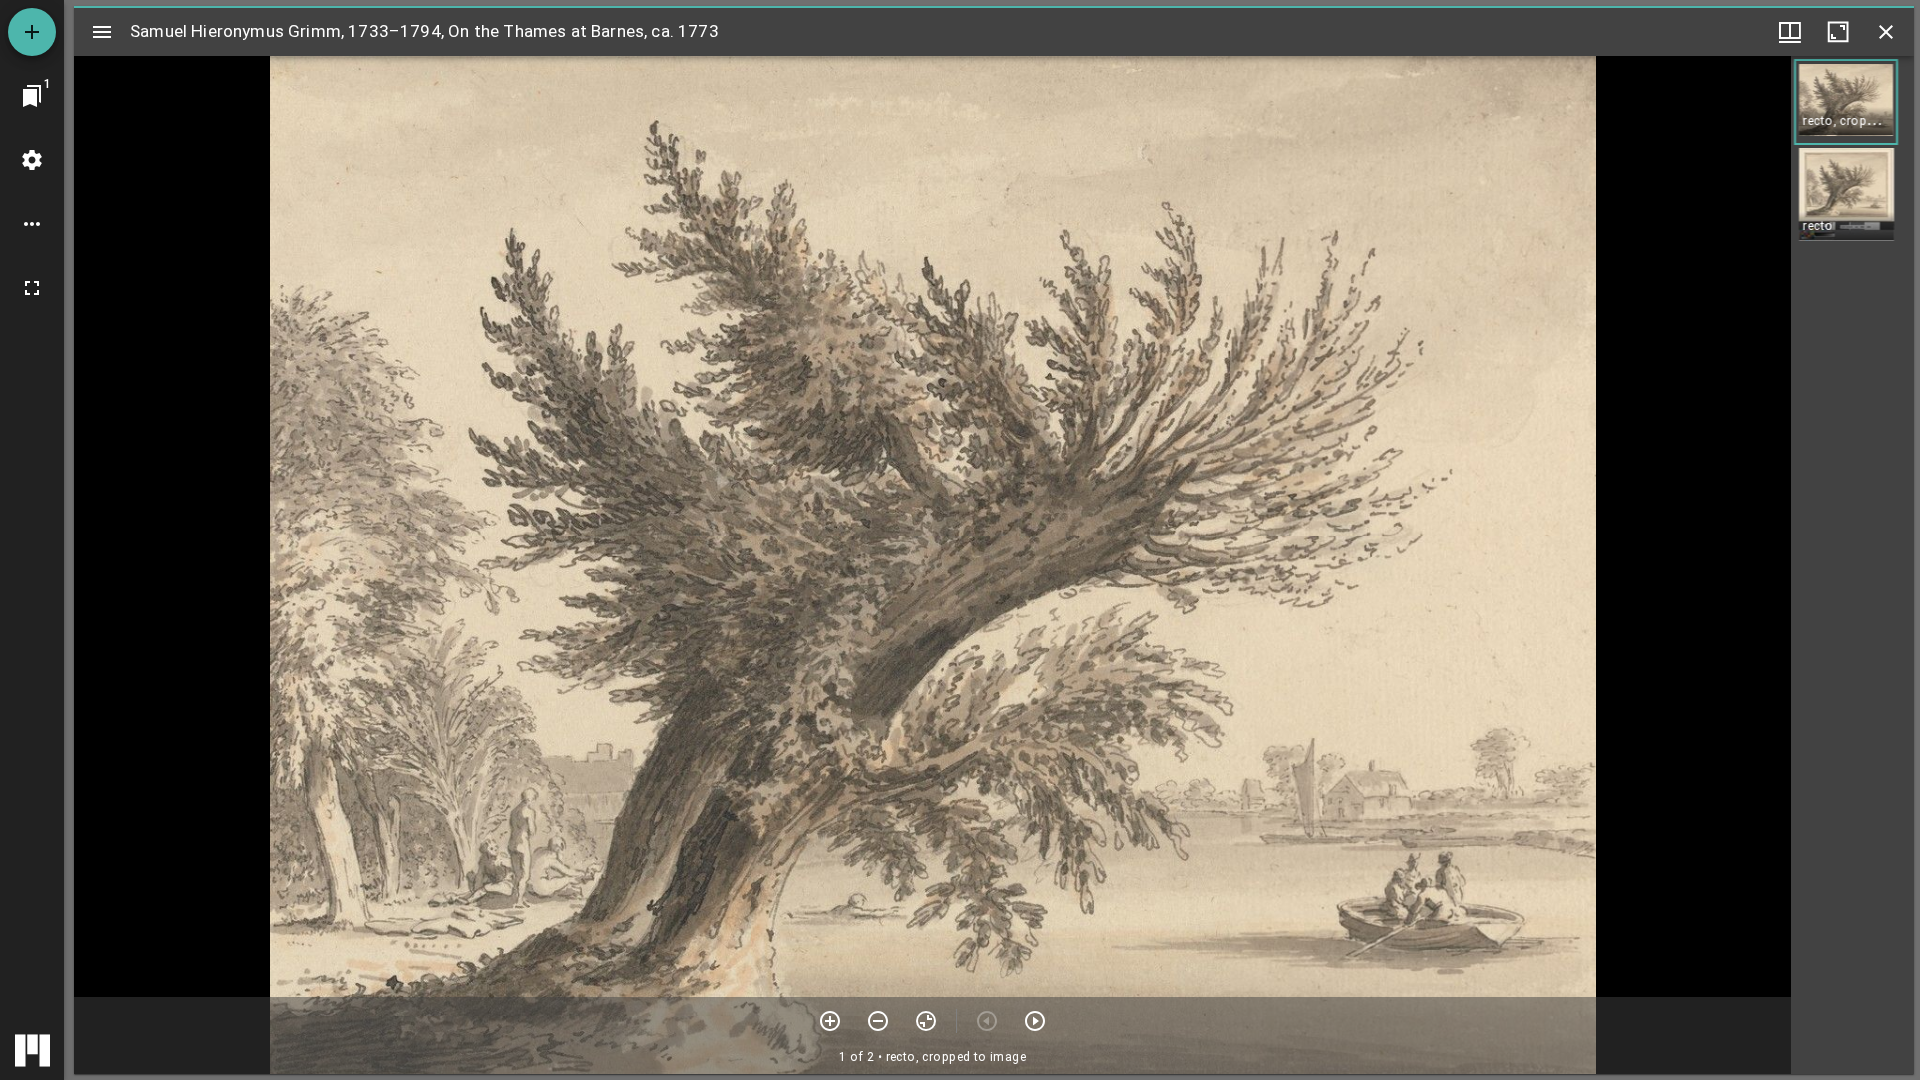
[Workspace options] (32, 224)
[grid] (1852, 565)
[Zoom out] (878, 1021)
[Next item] (1035, 1021)
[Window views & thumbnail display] (1790, 32)
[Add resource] (32, 32)
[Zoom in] (830, 1021)
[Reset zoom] (926, 1021)
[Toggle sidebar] (102, 32)
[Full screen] (32, 288)
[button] (1846, 102)
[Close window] (1886, 32)
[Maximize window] (1838, 32)
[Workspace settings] (32, 160)
